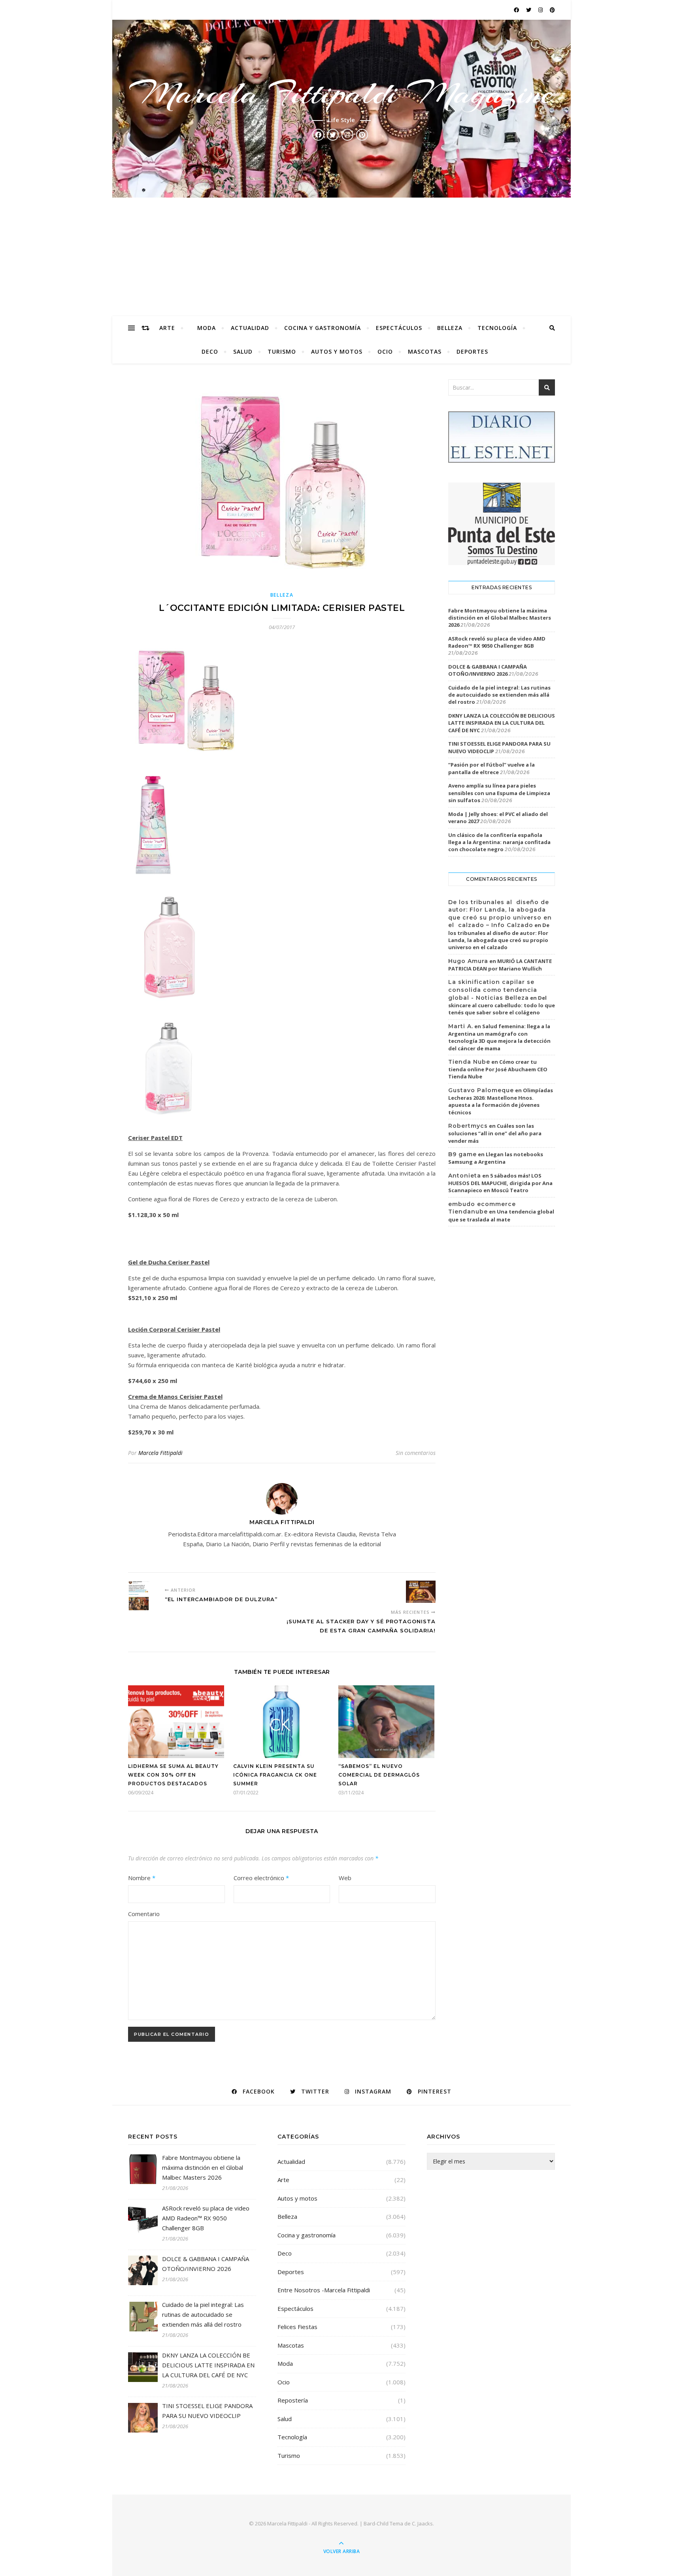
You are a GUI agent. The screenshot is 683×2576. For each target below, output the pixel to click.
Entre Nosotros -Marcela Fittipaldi (324, 2290)
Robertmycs (468, 1126)
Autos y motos (337, 351)
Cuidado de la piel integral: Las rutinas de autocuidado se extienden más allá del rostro (499, 695)
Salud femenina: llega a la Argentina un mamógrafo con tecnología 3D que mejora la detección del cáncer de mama (499, 1037)
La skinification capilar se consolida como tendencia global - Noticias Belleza (493, 990)
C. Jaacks (422, 2523)
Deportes (472, 351)
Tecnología (497, 328)
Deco (210, 351)
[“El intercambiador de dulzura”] (143, 1595)
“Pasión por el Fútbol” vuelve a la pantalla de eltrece (491, 768)
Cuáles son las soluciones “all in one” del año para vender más (495, 1133)
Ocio (385, 351)
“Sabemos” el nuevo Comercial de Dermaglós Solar (379, 1775)
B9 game (462, 1154)
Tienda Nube (469, 1062)
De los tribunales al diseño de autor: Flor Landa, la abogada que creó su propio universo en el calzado (499, 936)
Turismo (282, 351)
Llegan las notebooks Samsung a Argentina (496, 1158)
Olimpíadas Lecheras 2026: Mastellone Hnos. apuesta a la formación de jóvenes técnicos (501, 1101)
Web (345, 1878)
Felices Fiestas (297, 2327)
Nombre (142, 1878)
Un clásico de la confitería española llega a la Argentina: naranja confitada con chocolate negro (499, 842)
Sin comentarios (416, 1453)
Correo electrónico (261, 1878)
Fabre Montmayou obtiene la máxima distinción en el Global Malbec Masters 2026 (500, 618)
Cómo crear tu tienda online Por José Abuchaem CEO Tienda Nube (498, 1069)
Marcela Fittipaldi (160, 1453)
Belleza (450, 328)
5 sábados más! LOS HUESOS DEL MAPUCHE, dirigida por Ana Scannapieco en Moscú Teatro (500, 1183)
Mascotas (425, 351)
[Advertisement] (341, 257)
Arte (167, 328)
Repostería (293, 2400)
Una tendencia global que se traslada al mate (501, 1215)
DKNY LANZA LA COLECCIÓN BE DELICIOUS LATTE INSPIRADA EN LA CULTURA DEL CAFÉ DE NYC (502, 723)
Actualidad (250, 328)
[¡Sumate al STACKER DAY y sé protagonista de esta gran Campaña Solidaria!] (421, 1592)
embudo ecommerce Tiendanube (482, 1208)
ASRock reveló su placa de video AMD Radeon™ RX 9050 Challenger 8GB (497, 642)
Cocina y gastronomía (323, 328)
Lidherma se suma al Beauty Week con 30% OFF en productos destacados (173, 1775)
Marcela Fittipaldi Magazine (341, 93)
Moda (207, 328)
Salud (243, 351)
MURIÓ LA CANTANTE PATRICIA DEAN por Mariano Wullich (500, 965)
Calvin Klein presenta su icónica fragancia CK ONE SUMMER (275, 1775)
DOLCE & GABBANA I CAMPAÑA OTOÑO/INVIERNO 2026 (488, 670)
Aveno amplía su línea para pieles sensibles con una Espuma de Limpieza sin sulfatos (499, 793)
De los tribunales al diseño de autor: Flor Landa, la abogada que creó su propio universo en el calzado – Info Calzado (500, 914)
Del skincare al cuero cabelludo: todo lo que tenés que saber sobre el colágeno (502, 1005)
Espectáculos (399, 328)
